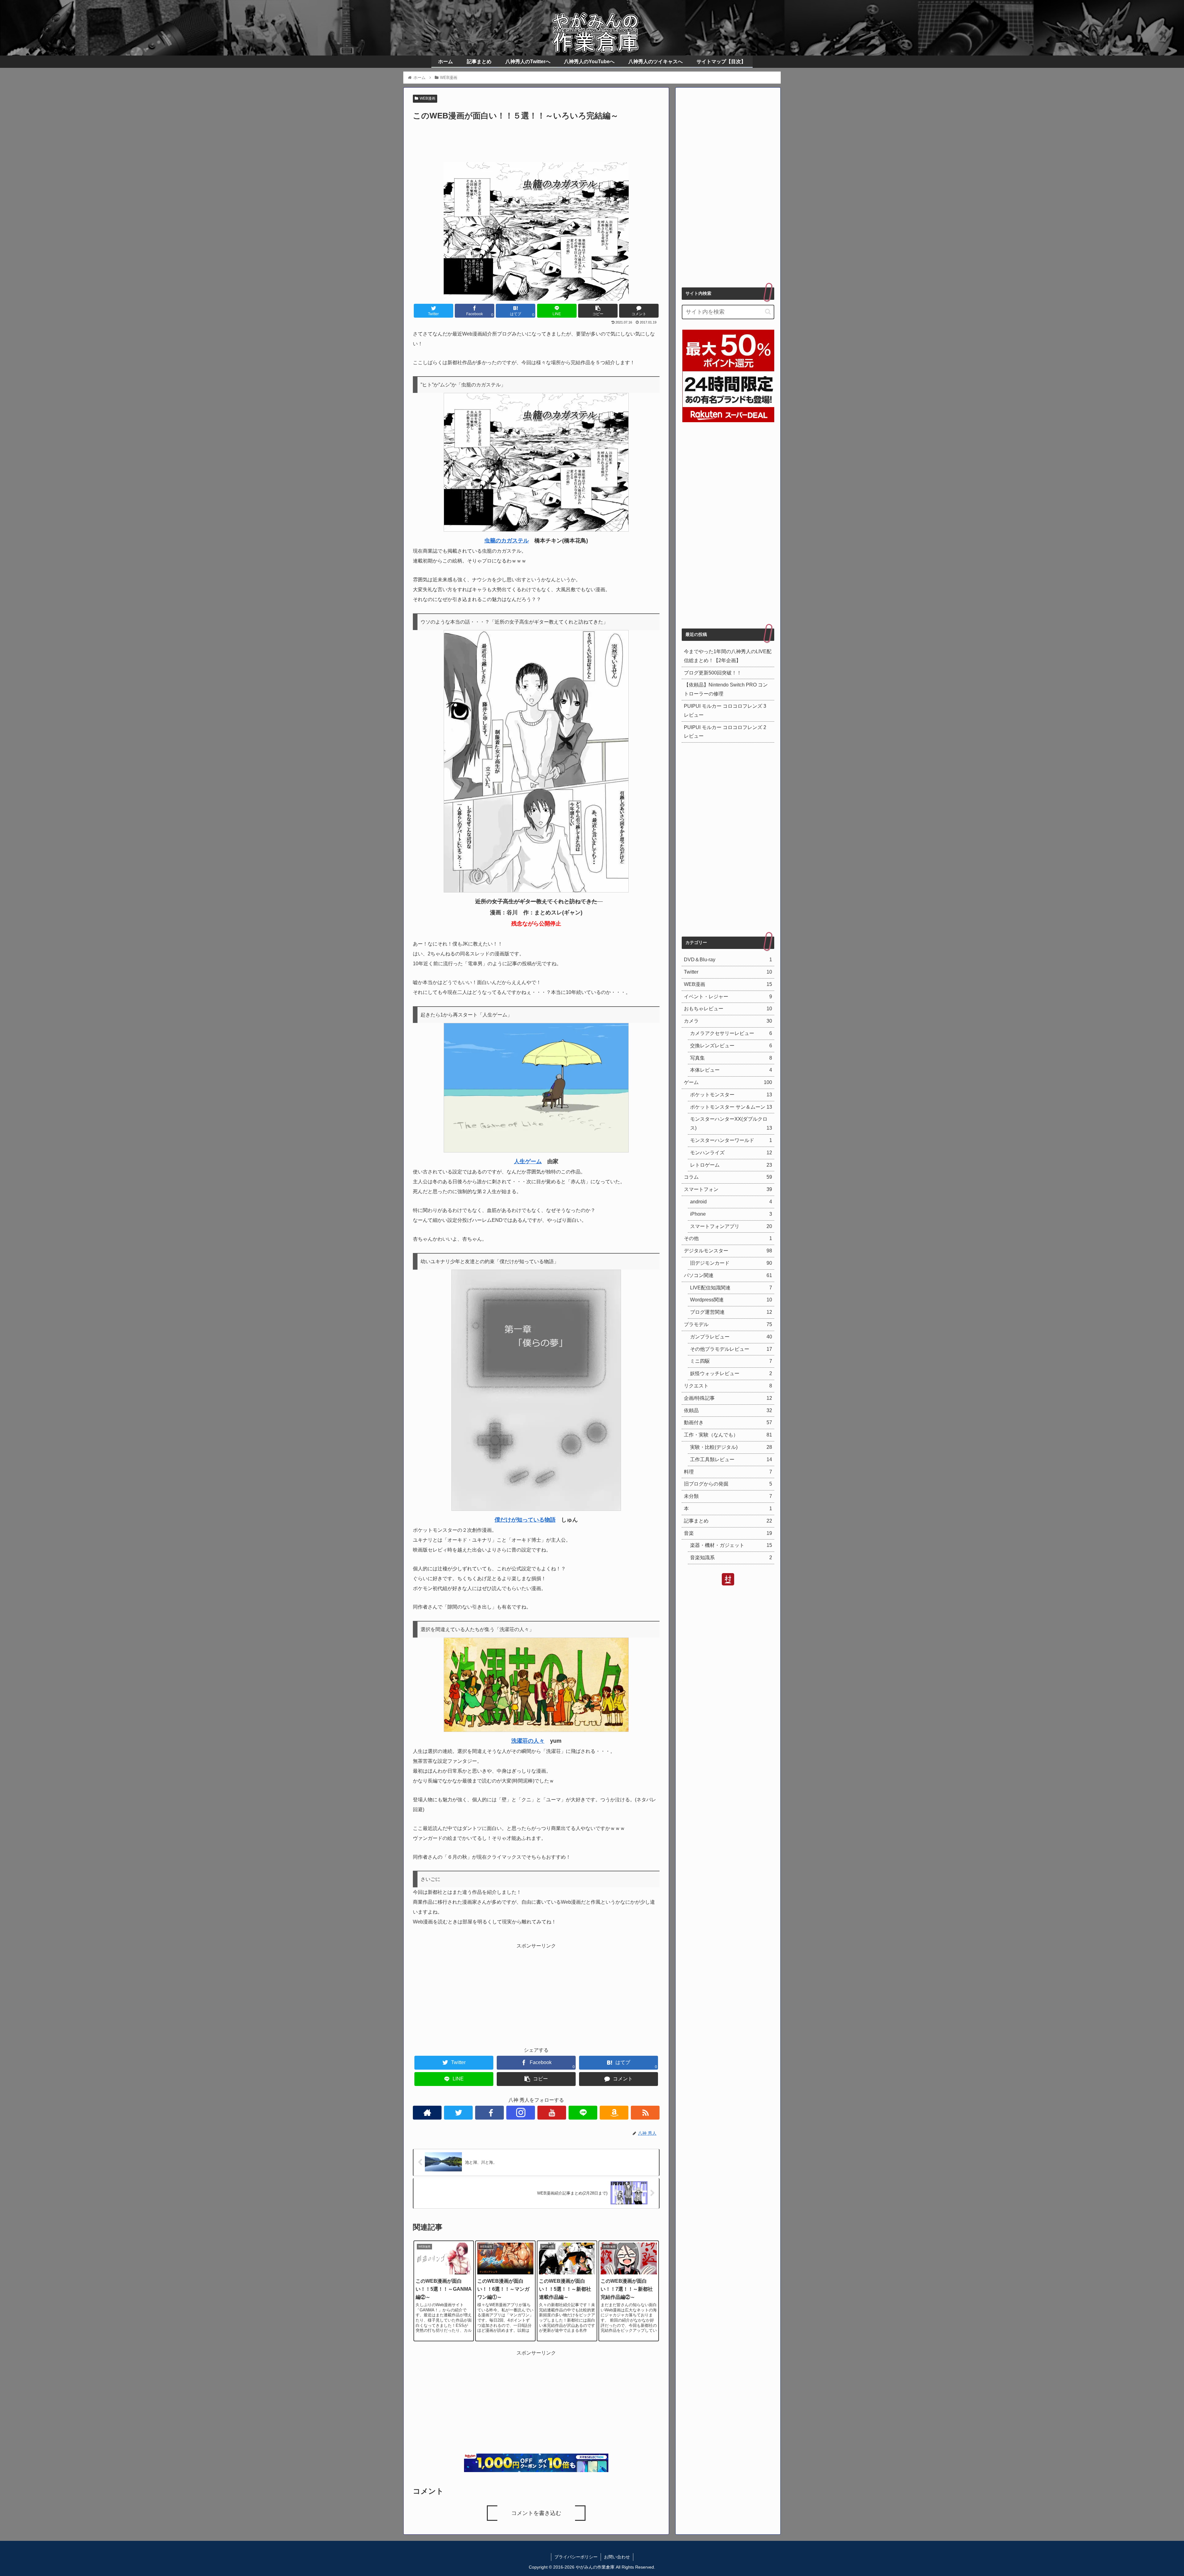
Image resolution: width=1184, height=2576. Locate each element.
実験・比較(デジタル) (731, 1447)
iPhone (731, 1214)
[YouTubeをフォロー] (552, 2113)
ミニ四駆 (731, 1361)
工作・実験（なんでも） (728, 1435)
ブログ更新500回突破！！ (713, 673)
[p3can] (536, 891)
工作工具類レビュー (731, 1459)
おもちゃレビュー (728, 1009)
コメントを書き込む (536, 2513)
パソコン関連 (728, 1275)
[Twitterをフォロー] (458, 2113)
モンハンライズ (731, 1153)
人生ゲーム (528, 1161)
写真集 (731, 1058)
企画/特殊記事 (728, 1398)
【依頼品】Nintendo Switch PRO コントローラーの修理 (726, 689)
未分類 (728, 1496)
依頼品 (728, 1410)
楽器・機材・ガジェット (731, 1545)
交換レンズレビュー (731, 1045)
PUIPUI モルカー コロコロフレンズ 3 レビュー (725, 711)
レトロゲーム (731, 1165)
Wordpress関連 (731, 1300)
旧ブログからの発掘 (728, 1484)
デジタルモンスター (728, 1251)
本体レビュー (731, 1070)
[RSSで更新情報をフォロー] (645, 2113)
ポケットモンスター (731, 1095)
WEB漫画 (428, 98)
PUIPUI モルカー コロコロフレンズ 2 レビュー (725, 732)
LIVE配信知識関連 (731, 1287)
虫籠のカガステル (507, 541)
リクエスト (728, 1386)
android (731, 1202)
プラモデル (728, 1324)
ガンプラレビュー (731, 1337)
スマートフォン (728, 1189)
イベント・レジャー (728, 996)
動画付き (728, 1422)
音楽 (728, 1533)
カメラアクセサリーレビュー (731, 1033)
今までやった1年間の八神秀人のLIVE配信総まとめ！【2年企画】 (728, 656)
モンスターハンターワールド (731, 1140)
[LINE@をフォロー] (583, 2113)
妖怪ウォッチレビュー (731, 1373)
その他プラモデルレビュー (731, 1349)
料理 (728, 1471)
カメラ (728, 1021)
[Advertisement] (536, 139)
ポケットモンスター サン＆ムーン (731, 1107)
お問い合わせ (617, 2557)
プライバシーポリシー (576, 2557)
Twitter (728, 972)
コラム (728, 1177)
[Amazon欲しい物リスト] (614, 2113)
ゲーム (728, 1082)
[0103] (536, 530)
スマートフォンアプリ (731, 1226)
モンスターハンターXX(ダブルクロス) (731, 1123)
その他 (728, 1238)
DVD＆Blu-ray (728, 960)
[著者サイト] (427, 2113)
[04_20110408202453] (536, 1151)
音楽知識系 (731, 1558)
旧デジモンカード (731, 1263)
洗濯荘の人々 (528, 1741)
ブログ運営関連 (731, 1312)
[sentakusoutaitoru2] (536, 1730)
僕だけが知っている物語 (525, 1520)
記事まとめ (728, 1521)
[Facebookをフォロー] (489, 2113)
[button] (768, 312)
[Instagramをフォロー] (521, 2113)
